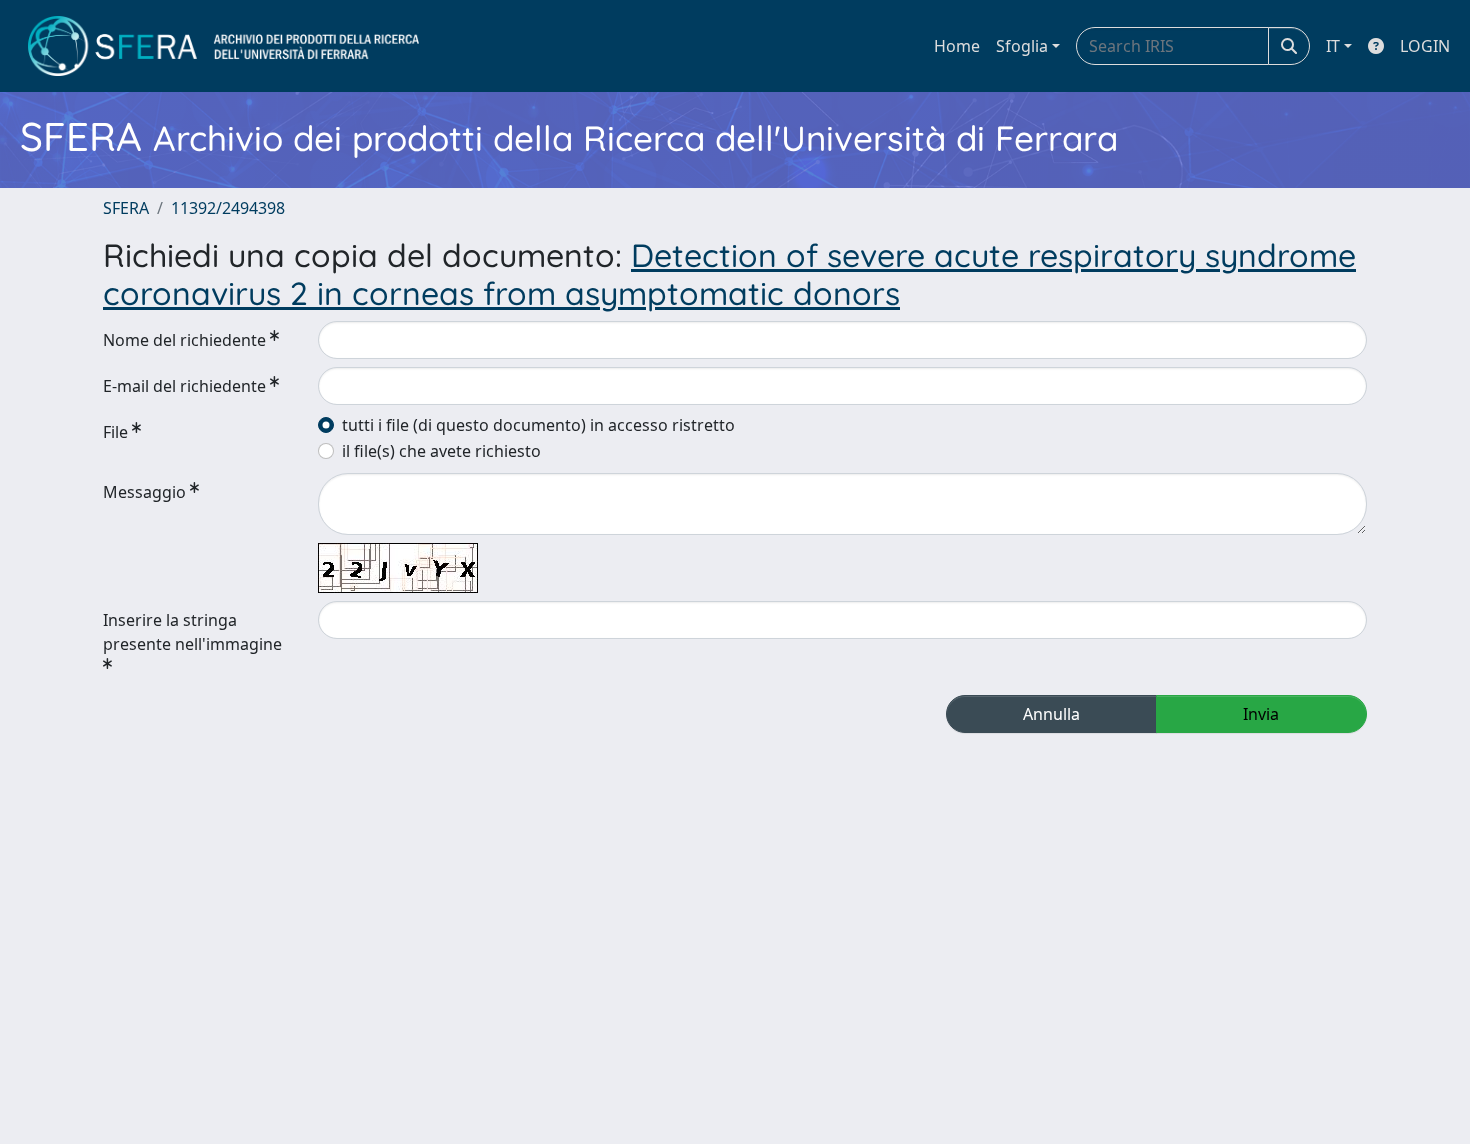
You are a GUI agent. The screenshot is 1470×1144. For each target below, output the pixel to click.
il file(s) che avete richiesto (441, 451)
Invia (1261, 714)
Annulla (1051, 714)
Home (957, 46)
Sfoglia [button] (1022, 46)
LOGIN (1425, 46)
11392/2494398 (228, 208)
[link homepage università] (223, 46)
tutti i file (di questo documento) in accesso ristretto (538, 425)
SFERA (126, 208)
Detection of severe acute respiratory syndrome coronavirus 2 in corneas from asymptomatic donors (729, 274)
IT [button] (1333, 46)
